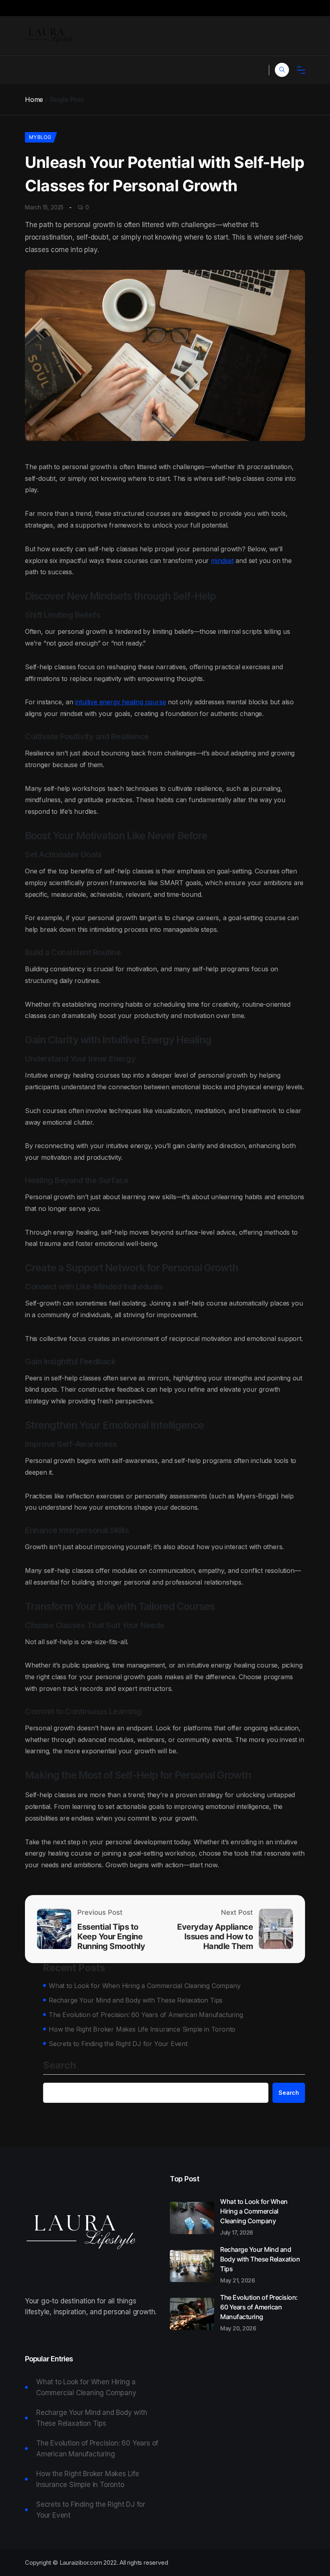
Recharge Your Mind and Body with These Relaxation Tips (136, 2000)
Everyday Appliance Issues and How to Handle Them (215, 1937)
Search (60, 2066)
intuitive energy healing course (121, 702)
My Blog (40, 137)
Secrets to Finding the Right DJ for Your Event (118, 2044)
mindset (222, 561)
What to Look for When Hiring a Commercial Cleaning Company (144, 1986)
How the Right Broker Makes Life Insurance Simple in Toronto (142, 2029)
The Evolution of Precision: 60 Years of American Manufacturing (146, 2015)
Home (34, 99)
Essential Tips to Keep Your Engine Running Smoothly (111, 1937)
